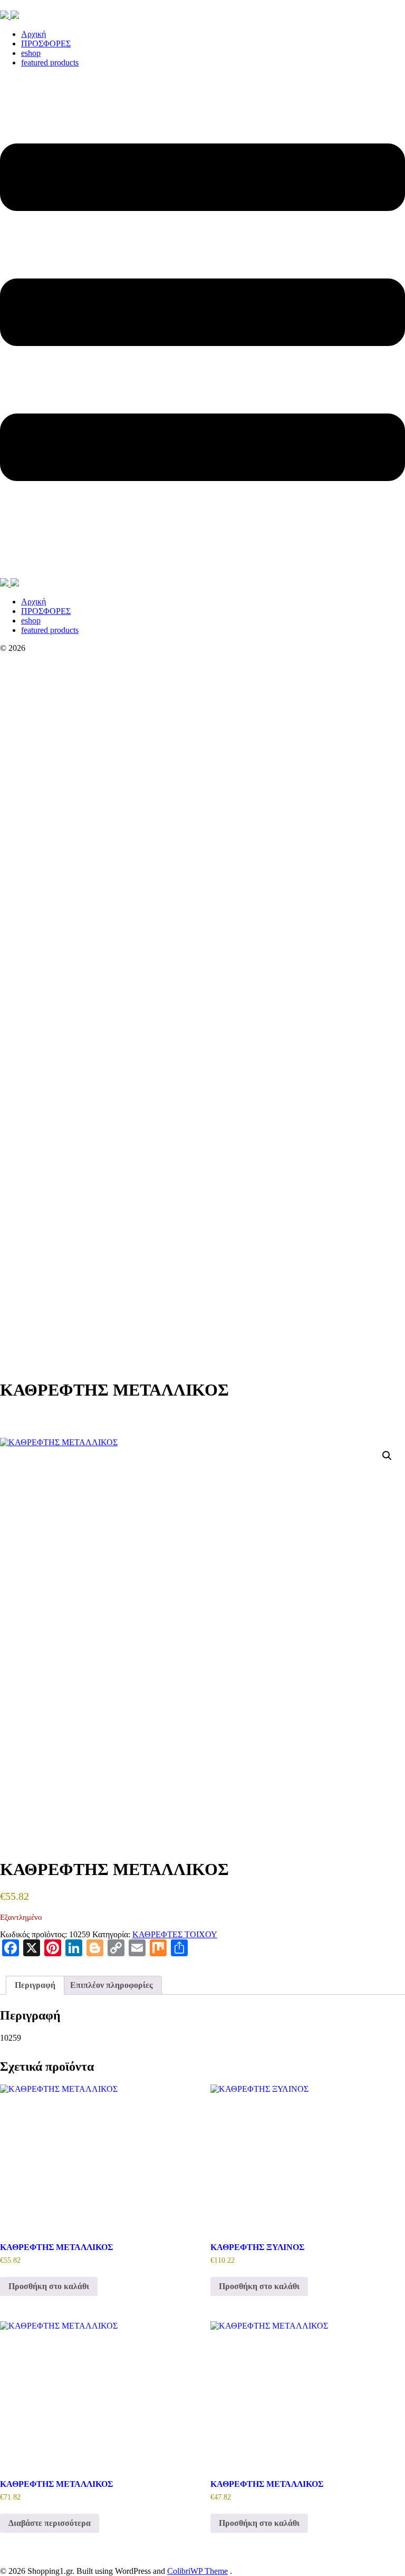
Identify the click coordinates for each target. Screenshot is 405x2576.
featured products (50, 63)
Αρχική (33, 34)
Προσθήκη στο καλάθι (49, 2286)
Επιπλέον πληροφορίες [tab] (112, 1985)
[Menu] (202, 327)
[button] (387, 1456)
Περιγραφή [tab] (35, 1985)
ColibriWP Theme (197, 2571)
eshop (31, 53)
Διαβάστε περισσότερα (50, 2523)
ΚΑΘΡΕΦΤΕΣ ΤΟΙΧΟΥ (175, 1934)
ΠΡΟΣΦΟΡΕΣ (46, 44)
